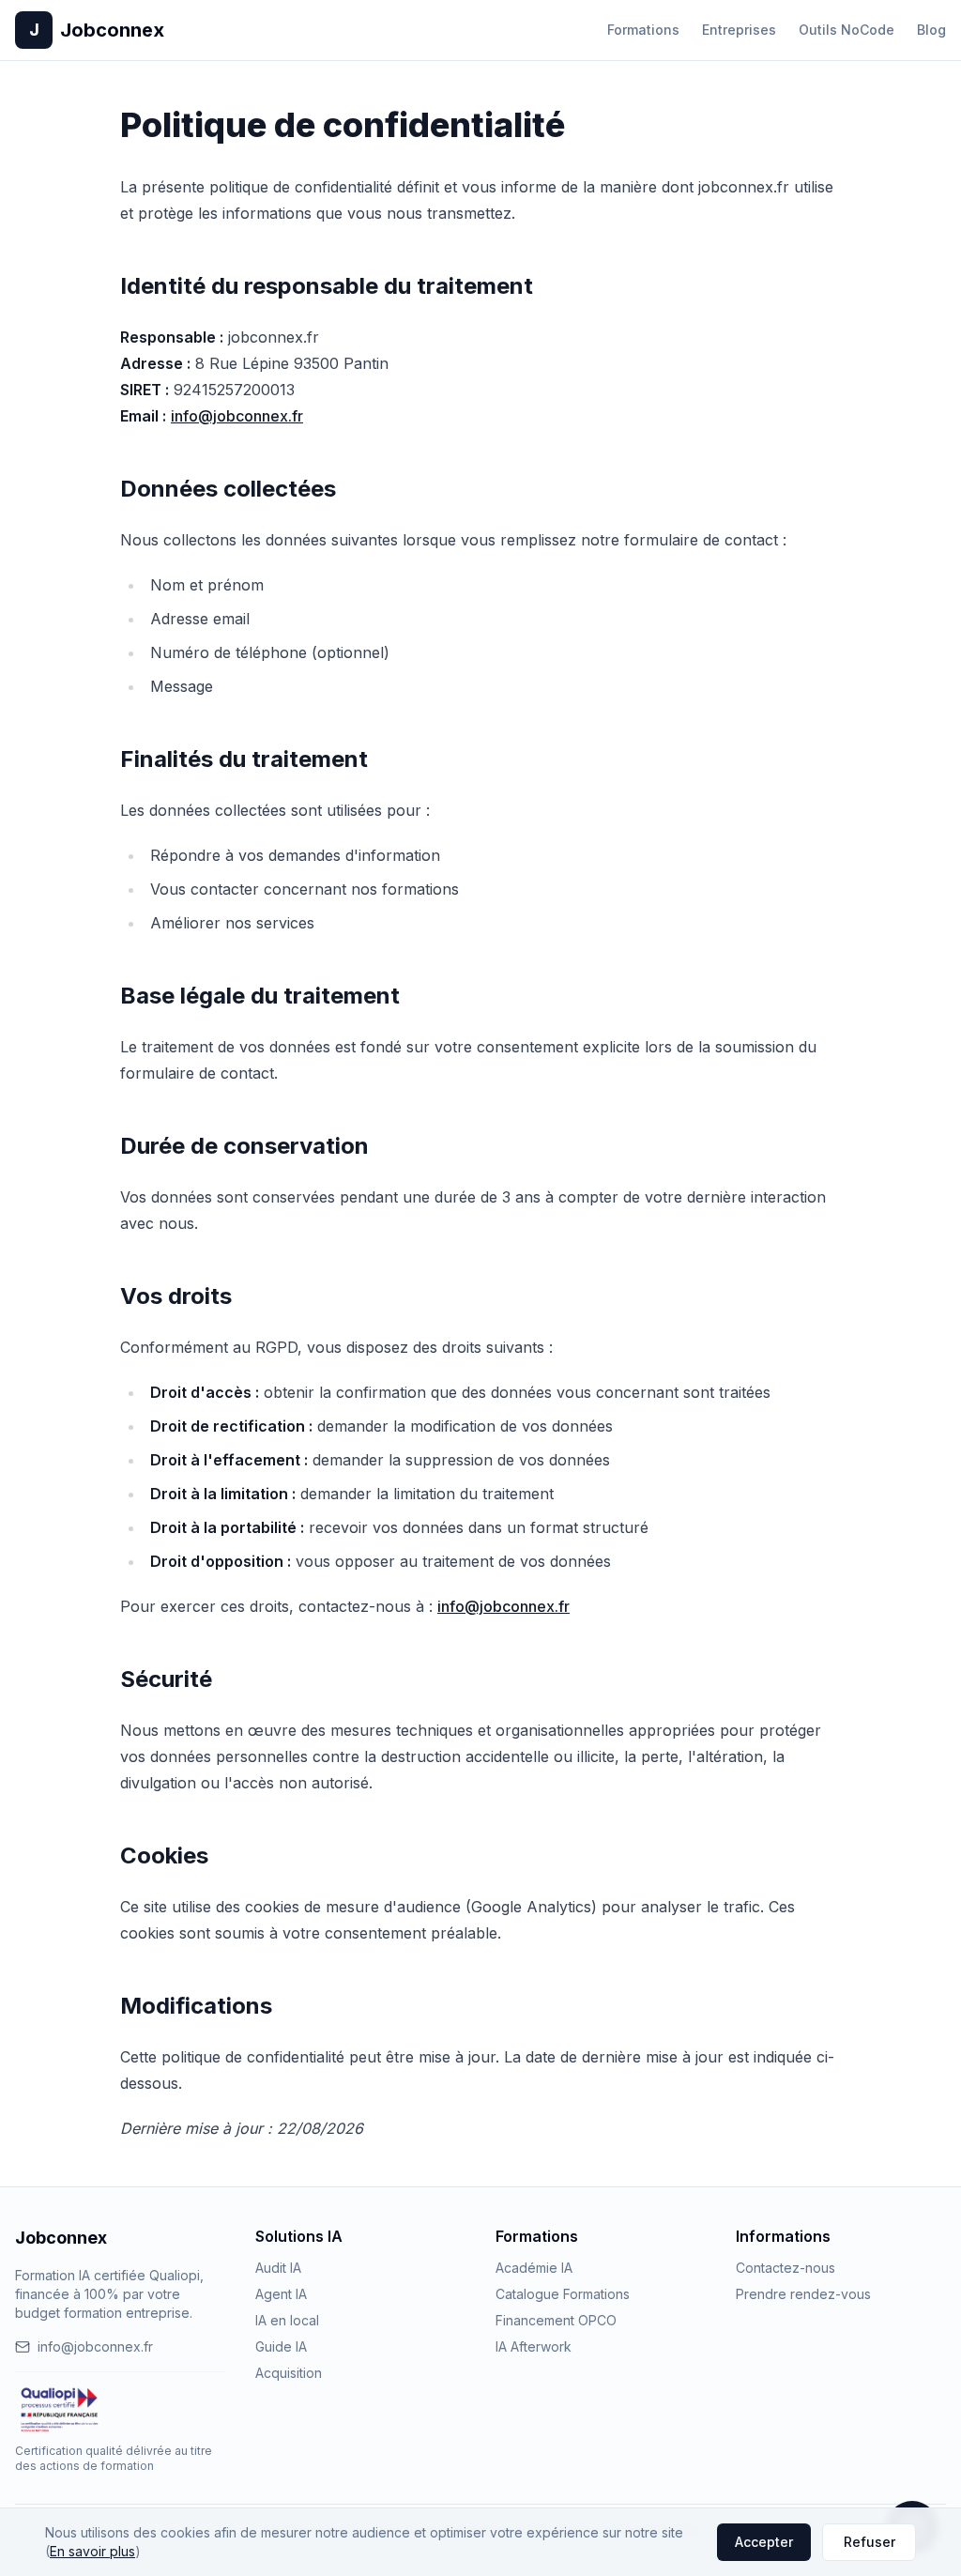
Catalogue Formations (563, 2294)
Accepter (764, 2542)
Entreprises (739, 30)
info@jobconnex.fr (237, 416)
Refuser (869, 2542)
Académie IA (534, 2268)
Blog (931, 30)
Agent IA (281, 2294)
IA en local (287, 2320)
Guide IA (281, 2346)
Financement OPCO (556, 2320)
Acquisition (289, 2373)
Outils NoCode (847, 30)
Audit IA (278, 2268)
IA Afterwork (534, 2346)
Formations (643, 30)
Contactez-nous (786, 2268)
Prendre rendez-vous (803, 2294)
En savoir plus (92, 2551)
